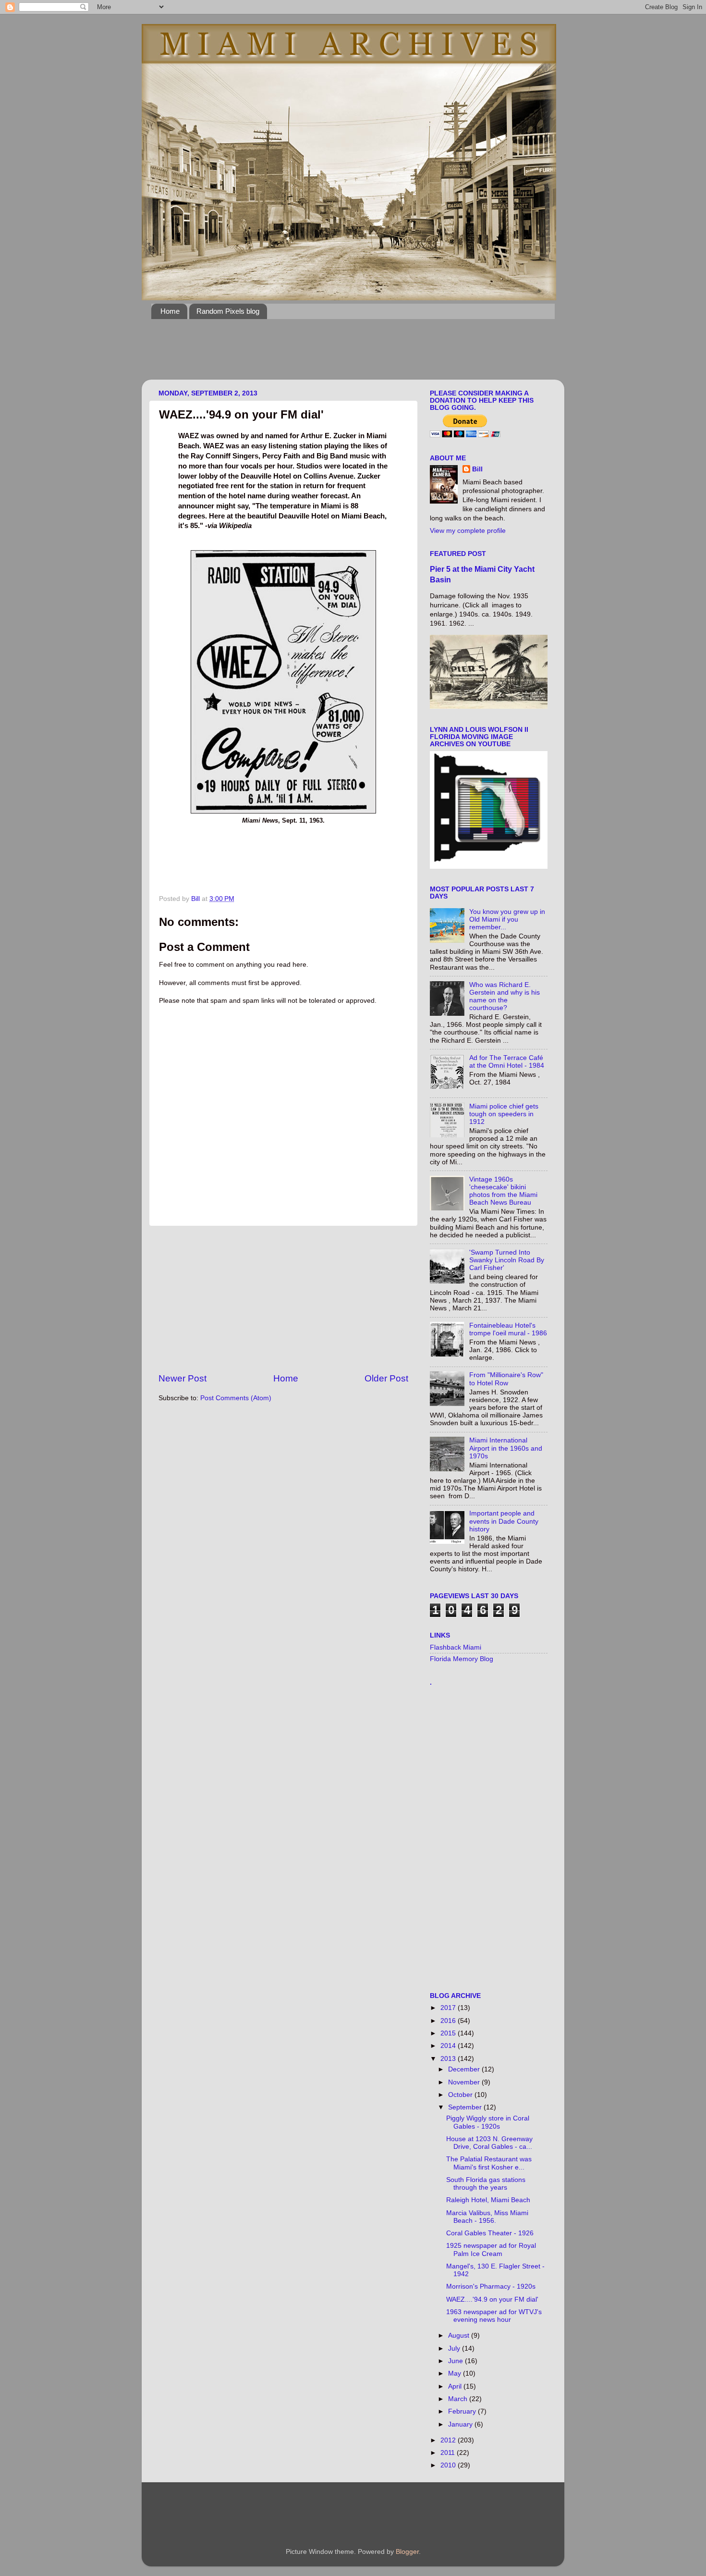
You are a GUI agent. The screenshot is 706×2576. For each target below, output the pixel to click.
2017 (449, 2008)
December (465, 2069)
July (455, 2348)
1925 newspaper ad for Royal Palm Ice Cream (491, 2249)
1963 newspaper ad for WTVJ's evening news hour (494, 2316)
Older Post (386, 1378)
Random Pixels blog (228, 311)
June (456, 2361)
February (463, 2411)
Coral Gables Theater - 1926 (490, 2233)
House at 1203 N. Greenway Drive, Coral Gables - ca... (489, 2143)
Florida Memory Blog (462, 1659)
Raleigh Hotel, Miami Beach (488, 2200)
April (456, 2386)
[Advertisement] (326, 355)
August (460, 2336)
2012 (449, 2440)
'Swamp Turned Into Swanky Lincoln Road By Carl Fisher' (507, 1260)
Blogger (407, 2552)
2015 (449, 2033)
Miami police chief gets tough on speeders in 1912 (504, 1114)
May (456, 2373)
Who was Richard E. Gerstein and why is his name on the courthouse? (505, 997)
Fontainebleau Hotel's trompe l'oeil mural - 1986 (508, 1329)
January (461, 2424)
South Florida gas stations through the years (486, 2184)
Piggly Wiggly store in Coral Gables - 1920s (488, 2122)
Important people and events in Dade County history (504, 1521)
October (461, 2095)
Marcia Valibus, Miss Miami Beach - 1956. (487, 2217)
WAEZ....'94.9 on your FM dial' (492, 2299)
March (459, 2399)
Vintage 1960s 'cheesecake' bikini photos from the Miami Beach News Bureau (503, 1191)
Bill (477, 469)
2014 (449, 2046)
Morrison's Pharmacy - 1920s (491, 2286)
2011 (449, 2453)
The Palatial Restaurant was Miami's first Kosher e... (489, 2163)
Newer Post (183, 1378)
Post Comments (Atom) (236, 1398)
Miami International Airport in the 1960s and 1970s (506, 1448)
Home (170, 311)
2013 (449, 2059)
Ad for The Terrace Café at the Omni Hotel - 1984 (507, 1062)
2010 (449, 2465)
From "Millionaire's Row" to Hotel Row (506, 1379)
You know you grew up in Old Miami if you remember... (507, 919)
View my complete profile (468, 531)
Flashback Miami (456, 1647)
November (465, 2082)
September (466, 2107)
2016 (449, 2021)
